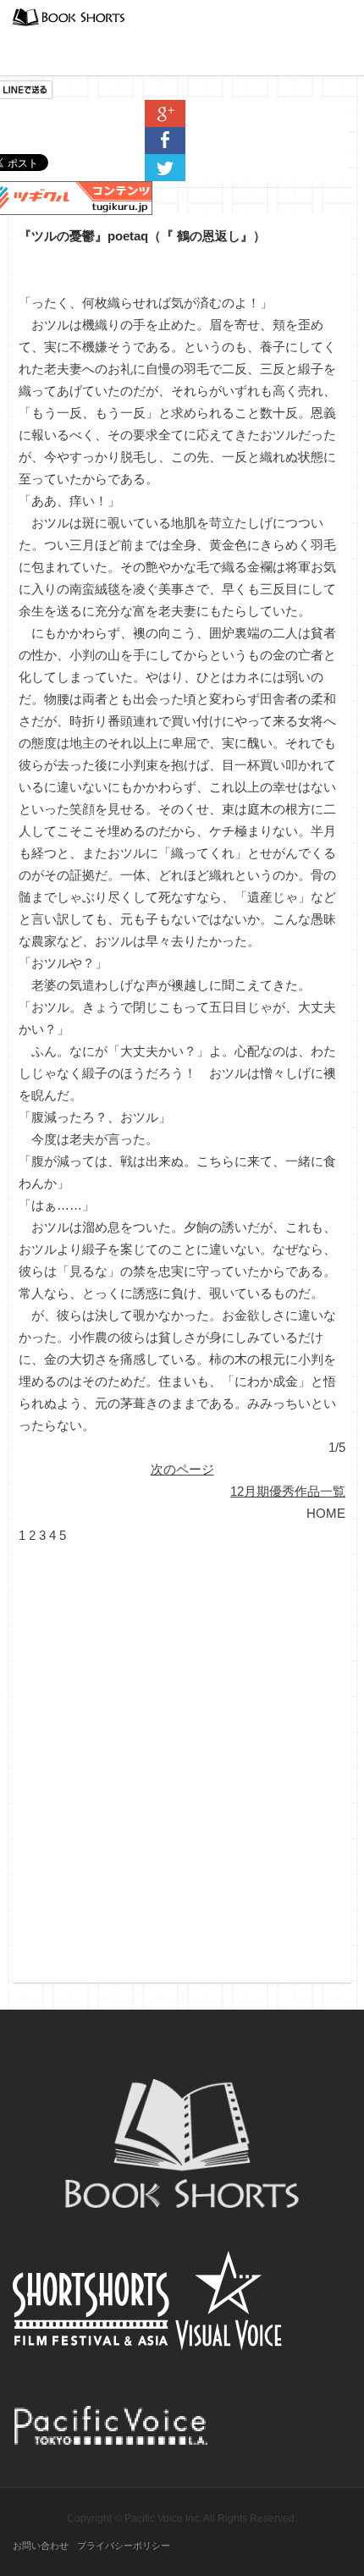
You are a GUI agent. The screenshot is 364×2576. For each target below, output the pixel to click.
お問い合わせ (41, 2546)
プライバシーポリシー (124, 2546)
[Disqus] (182, 1758)
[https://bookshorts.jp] (69, 16)
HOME (326, 1513)
